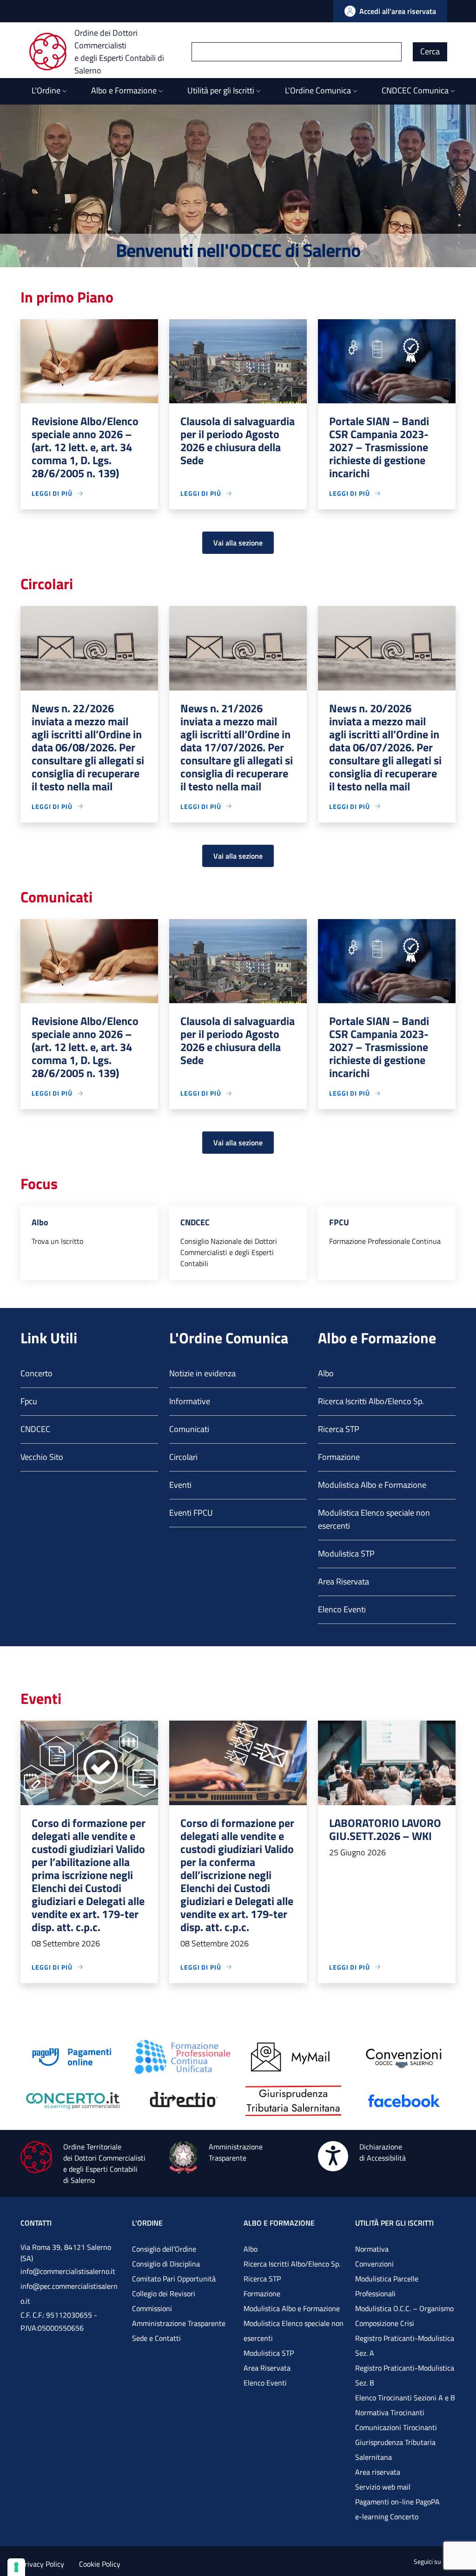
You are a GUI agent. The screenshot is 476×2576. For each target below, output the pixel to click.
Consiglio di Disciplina (166, 2264)
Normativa (372, 2249)
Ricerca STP (339, 1429)
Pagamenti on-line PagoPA (397, 2502)
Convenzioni (374, 2264)
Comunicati (189, 1429)
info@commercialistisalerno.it (68, 2271)
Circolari (183, 1457)
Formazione (339, 1457)
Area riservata (378, 2472)
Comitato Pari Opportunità (174, 2279)
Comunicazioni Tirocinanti (396, 2427)
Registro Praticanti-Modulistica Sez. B (405, 2375)
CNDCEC (35, 1429)
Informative (190, 1401)
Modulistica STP (346, 1554)
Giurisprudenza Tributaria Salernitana (395, 2450)
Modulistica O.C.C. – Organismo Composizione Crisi (404, 2316)
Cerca (430, 51)
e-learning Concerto (387, 2517)
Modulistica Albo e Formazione (372, 1485)
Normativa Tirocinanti (390, 2412)
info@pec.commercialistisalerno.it (69, 2293)
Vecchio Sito (42, 1457)
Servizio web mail (383, 2487)
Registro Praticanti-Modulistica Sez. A (405, 2346)
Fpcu (29, 1401)
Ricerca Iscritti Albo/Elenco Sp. (371, 1401)
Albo (326, 1373)
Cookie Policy (100, 2564)
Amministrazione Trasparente (179, 2323)
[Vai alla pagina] (72, 2056)
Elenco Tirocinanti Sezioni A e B (405, 2398)
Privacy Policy (42, 2564)
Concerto (36, 1373)
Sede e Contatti (156, 2338)
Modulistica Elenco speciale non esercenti (374, 1519)
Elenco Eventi (342, 1609)
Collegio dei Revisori (164, 2293)
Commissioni (152, 2308)
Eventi (180, 1485)
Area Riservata (344, 1581)
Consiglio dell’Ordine (164, 2249)
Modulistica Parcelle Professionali (387, 2286)
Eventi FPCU (191, 1513)
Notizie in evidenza (202, 1373)
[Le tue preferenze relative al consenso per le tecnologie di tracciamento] (16, 2567)
